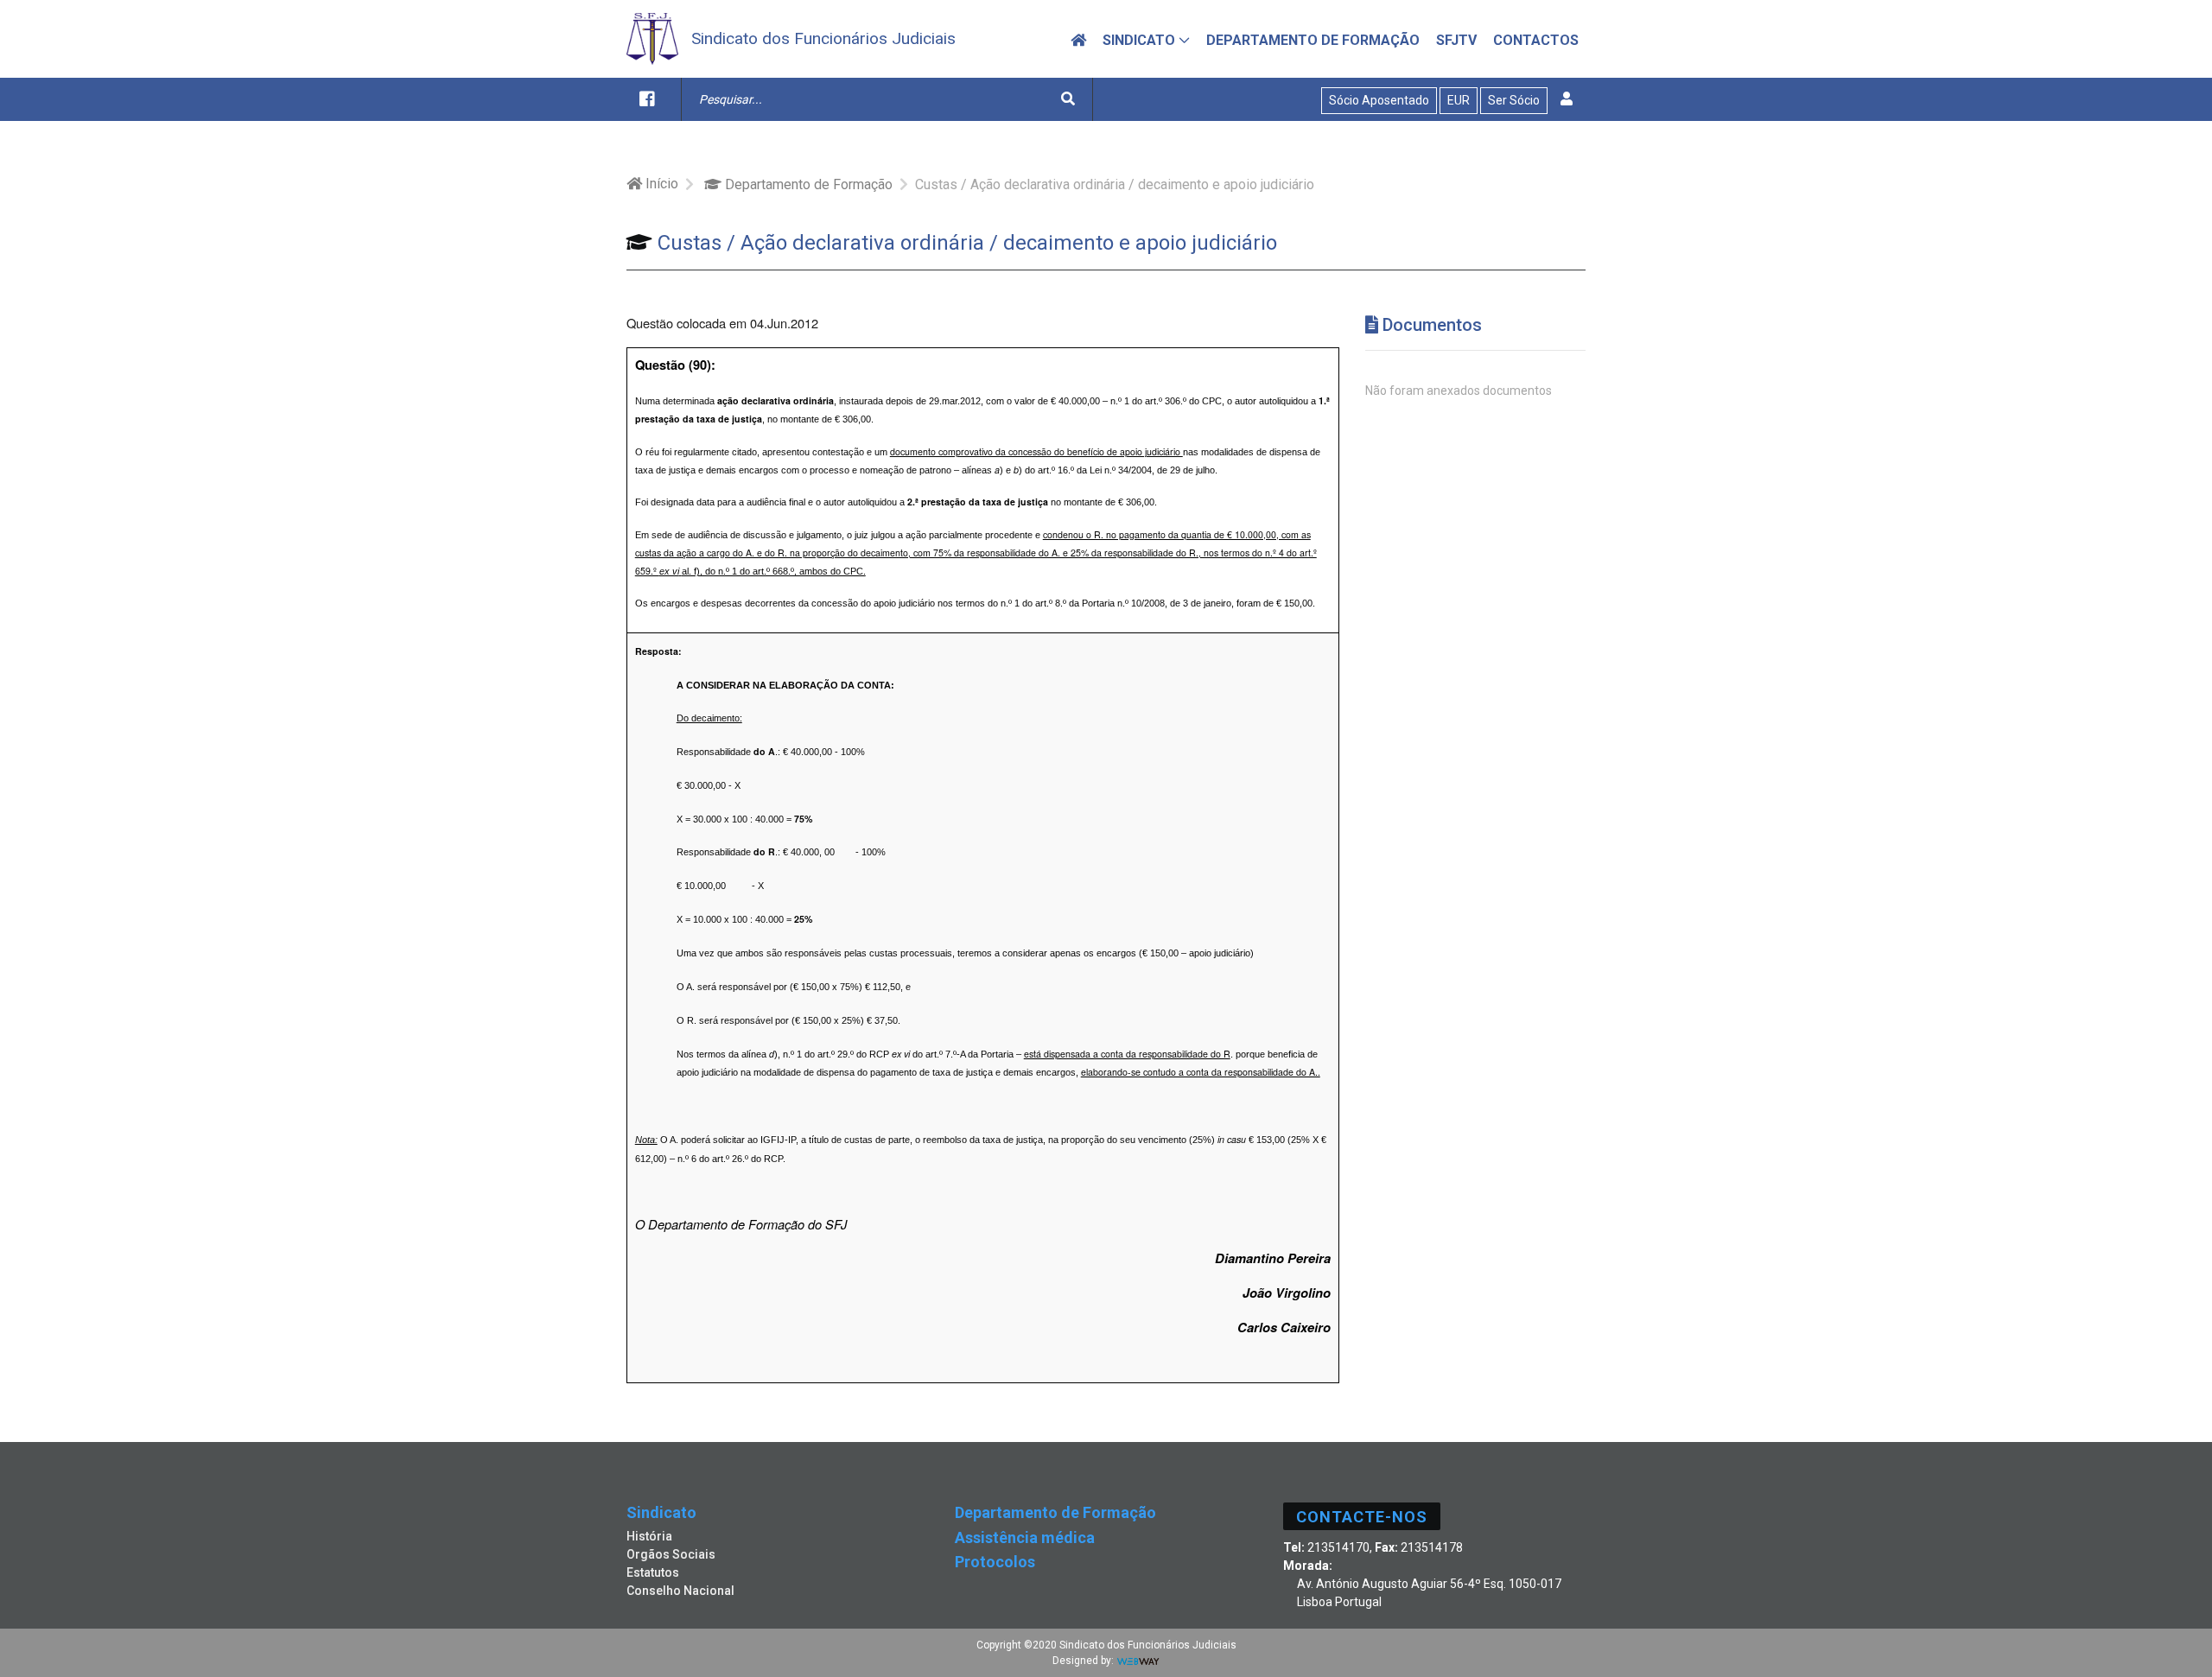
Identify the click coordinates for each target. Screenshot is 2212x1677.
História (649, 1536)
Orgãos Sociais (671, 1554)
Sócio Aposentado (1379, 100)
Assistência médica (1025, 1537)
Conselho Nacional (680, 1591)
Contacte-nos (1362, 1517)
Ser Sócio (1514, 100)
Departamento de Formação (807, 184)
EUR (1459, 100)
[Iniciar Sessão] (1567, 99)
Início (660, 184)
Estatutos (653, 1572)
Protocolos (995, 1562)
